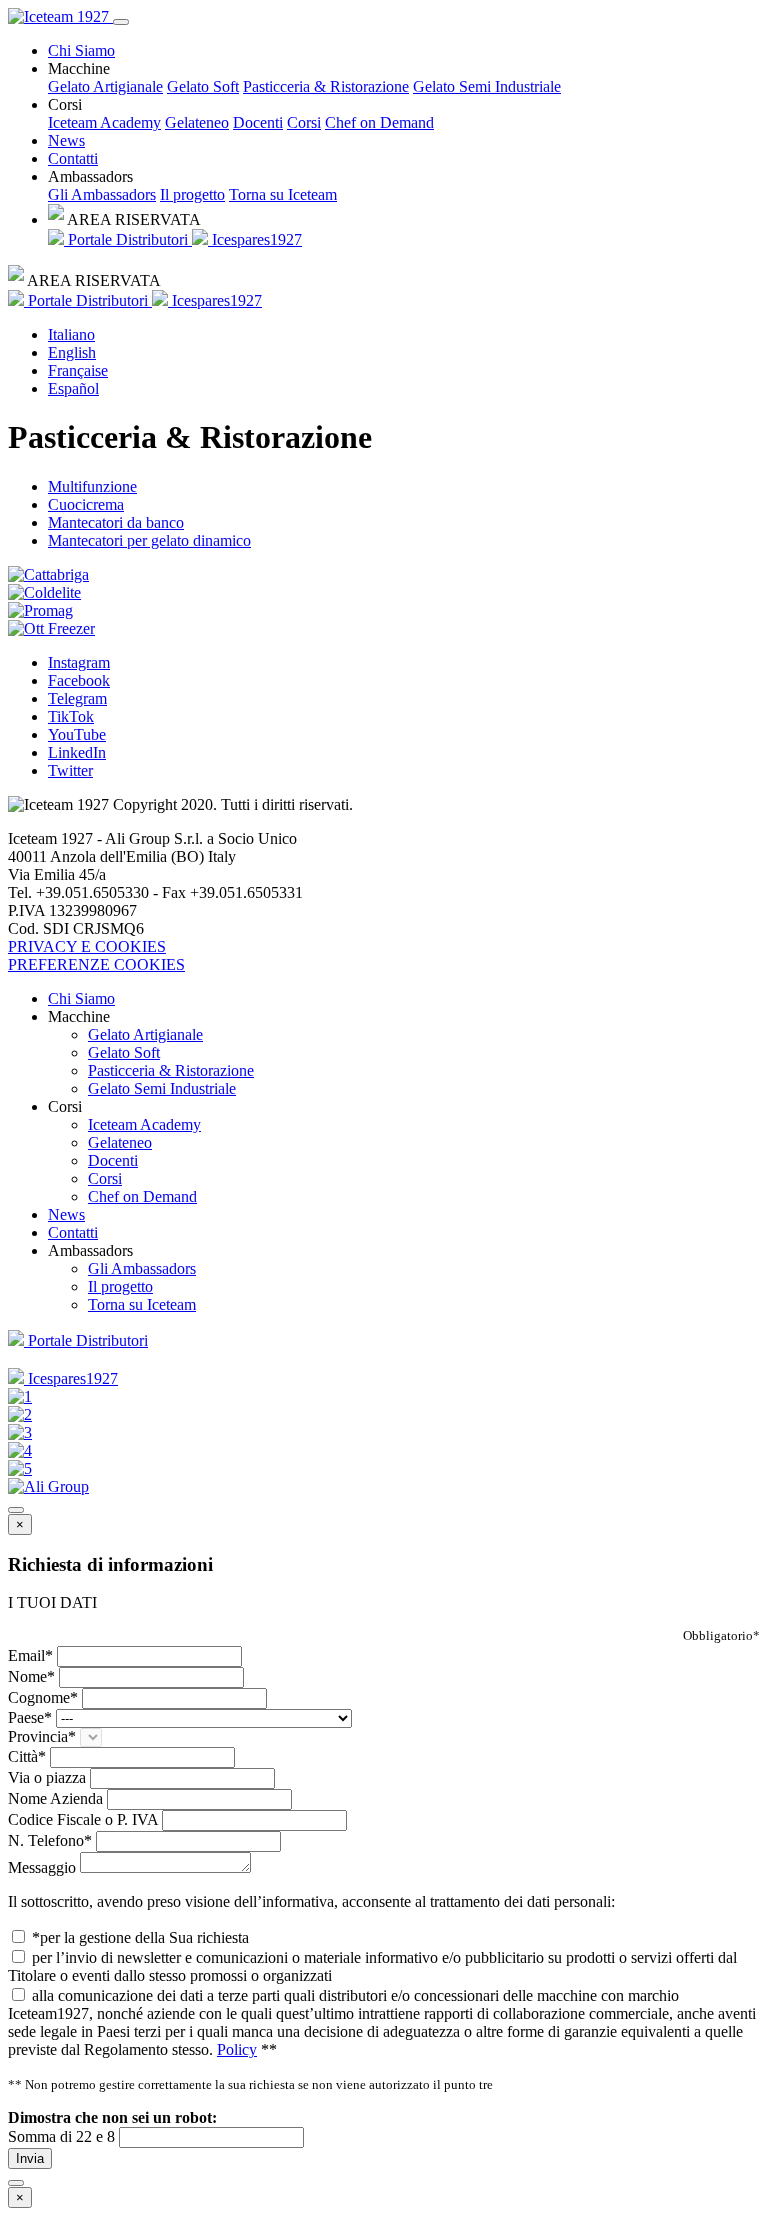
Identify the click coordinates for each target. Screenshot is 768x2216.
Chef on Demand (379, 122)
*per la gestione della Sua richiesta (140, 1937)
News (66, 140)
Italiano (71, 334)
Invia (30, 2158)
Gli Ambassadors (102, 194)
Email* (30, 1655)
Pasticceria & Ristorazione (326, 86)
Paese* (30, 1717)
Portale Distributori (128, 239)
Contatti (73, 158)
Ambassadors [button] (90, 176)
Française (78, 370)
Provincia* (42, 1736)
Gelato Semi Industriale (487, 86)
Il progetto (192, 194)
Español (73, 388)
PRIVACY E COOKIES (87, 946)
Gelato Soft (203, 86)
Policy (237, 2049)
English (72, 352)
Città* (27, 1756)
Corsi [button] (65, 104)
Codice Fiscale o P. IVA (83, 1819)
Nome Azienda (55, 1798)
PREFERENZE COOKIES (96, 964)
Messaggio (42, 1867)
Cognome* (43, 1697)
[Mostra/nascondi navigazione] (121, 22)
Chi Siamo (81, 50)
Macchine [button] (79, 68)
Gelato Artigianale (105, 86)
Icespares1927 (255, 239)
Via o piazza (47, 1777)
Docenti (258, 122)
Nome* (31, 1676)
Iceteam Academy (104, 122)
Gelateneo (197, 122)
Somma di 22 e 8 (61, 2136)
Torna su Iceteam (283, 194)
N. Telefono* (50, 1840)
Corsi (304, 122)
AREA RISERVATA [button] (132, 219)
